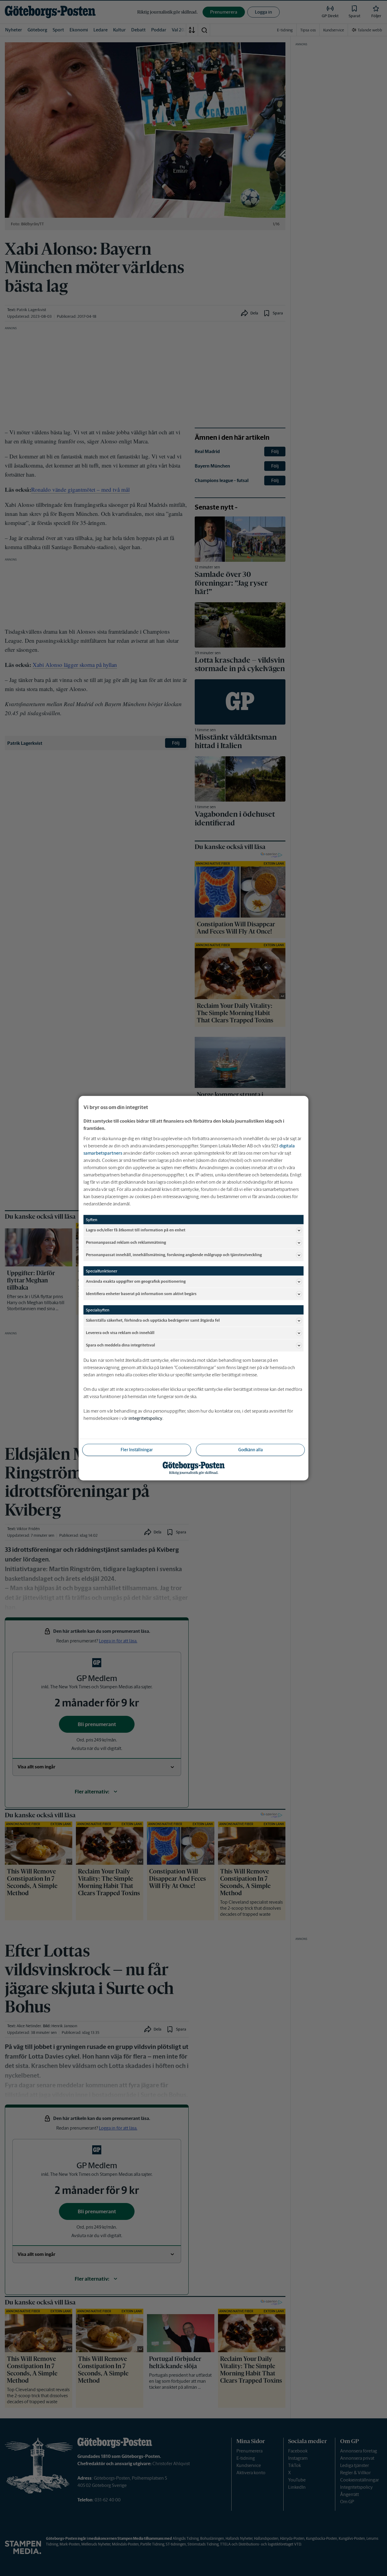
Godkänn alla (250, 1449)
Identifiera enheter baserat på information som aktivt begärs (141, 1294)
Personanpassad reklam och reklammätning (126, 1242)
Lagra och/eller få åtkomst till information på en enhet (136, 1230)
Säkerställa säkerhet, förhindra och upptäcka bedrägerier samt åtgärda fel (153, 1320)
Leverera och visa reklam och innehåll (120, 1333)
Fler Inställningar (137, 1449)
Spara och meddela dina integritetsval (120, 1345)
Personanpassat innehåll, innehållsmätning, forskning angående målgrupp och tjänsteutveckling (174, 1255)
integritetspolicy (145, 1418)
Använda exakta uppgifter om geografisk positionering (136, 1281)
